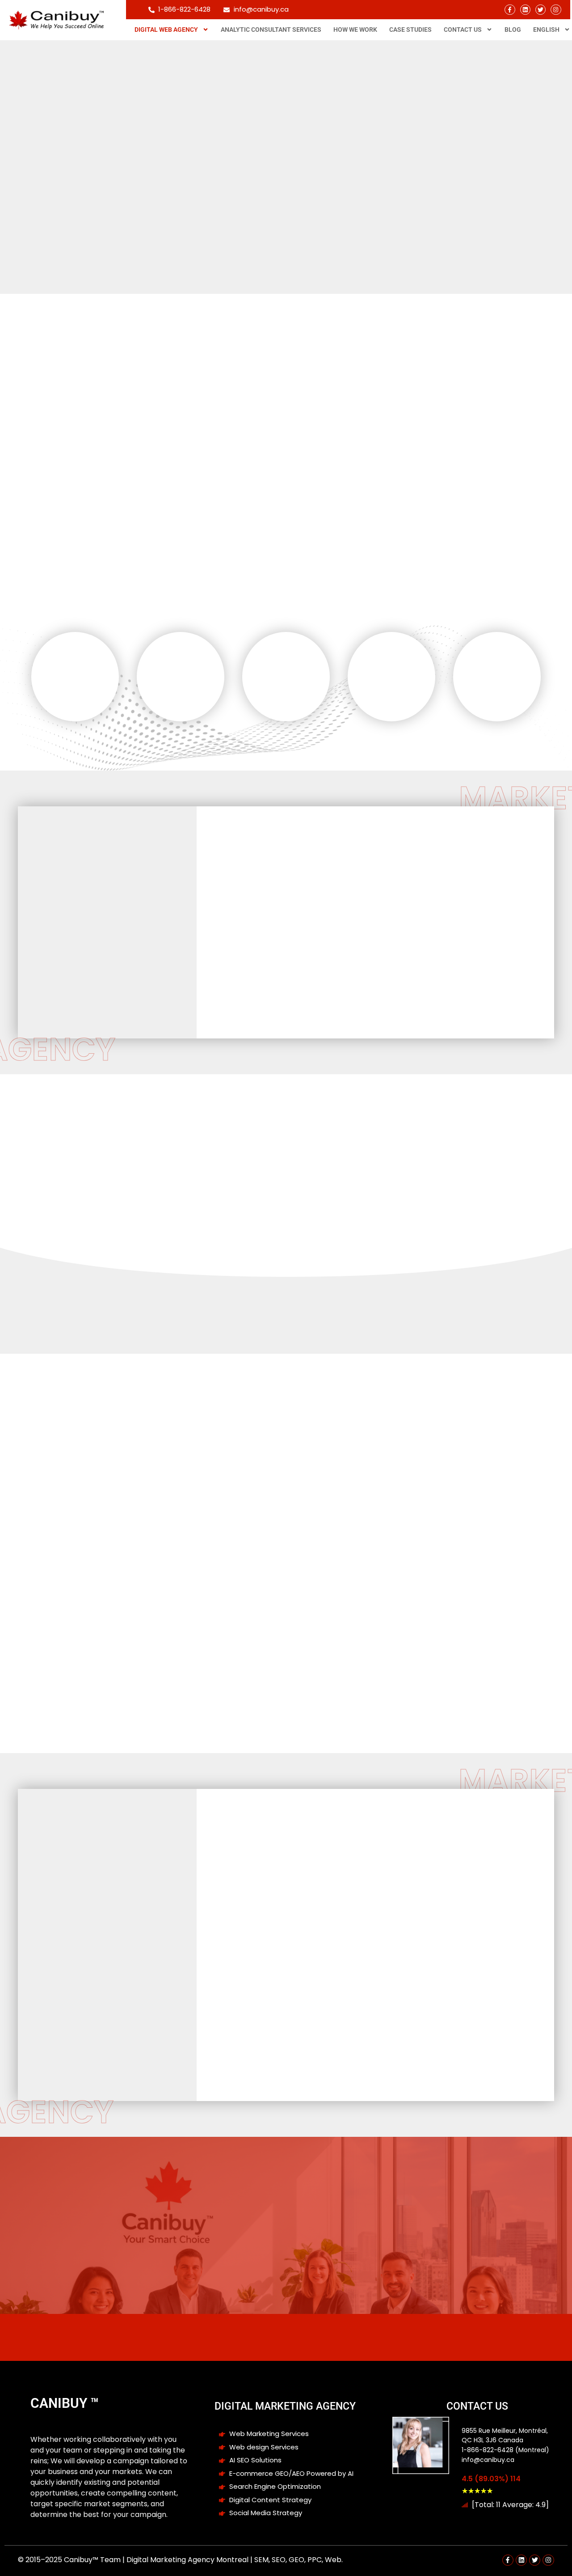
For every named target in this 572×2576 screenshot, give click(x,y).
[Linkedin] (525, 10)
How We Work (355, 30)
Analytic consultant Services (271, 30)
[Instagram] (556, 10)
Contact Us (463, 30)
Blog (513, 30)
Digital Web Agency (166, 30)
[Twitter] (540, 10)
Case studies (410, 30)
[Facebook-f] (510, 10)
